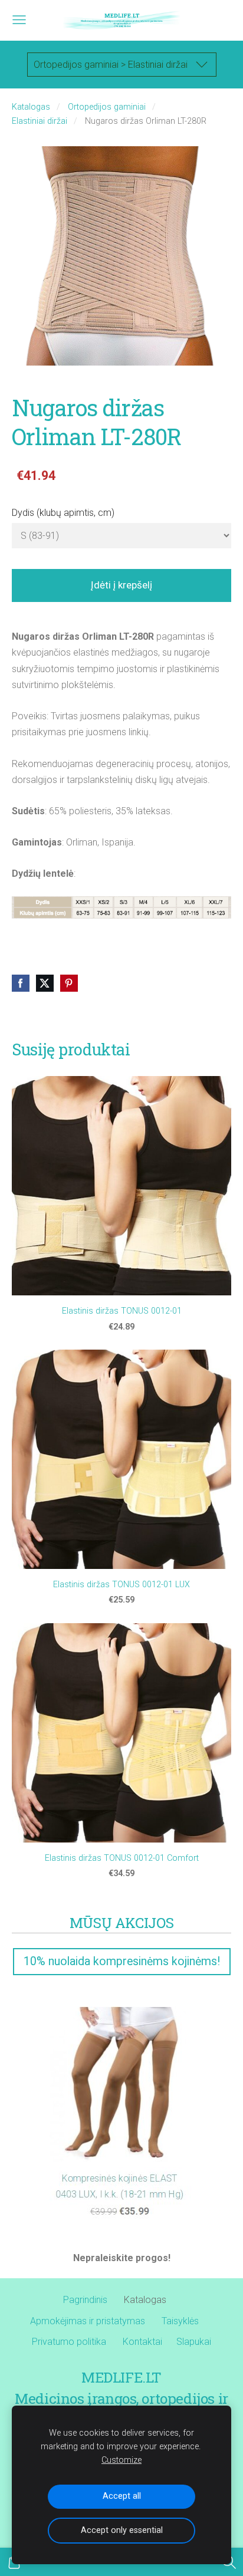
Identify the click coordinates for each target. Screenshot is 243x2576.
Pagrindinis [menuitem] (85, 2300)
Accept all (122, 2496)
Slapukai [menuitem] (194, 2342)
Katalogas (31, 107)
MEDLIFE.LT (121, 2377)
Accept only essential (122, 2530)
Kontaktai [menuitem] (142, 2342)
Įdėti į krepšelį (121, 585)
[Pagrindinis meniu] (19, 20)
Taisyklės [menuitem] (180, 2321)
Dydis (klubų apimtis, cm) (63, 513)
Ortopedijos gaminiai (107, 107)
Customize (121, 2460)
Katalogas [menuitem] (145, 2300)
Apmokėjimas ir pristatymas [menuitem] (88, 2321)
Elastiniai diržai (40, 121)
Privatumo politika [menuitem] (69, 2342)
